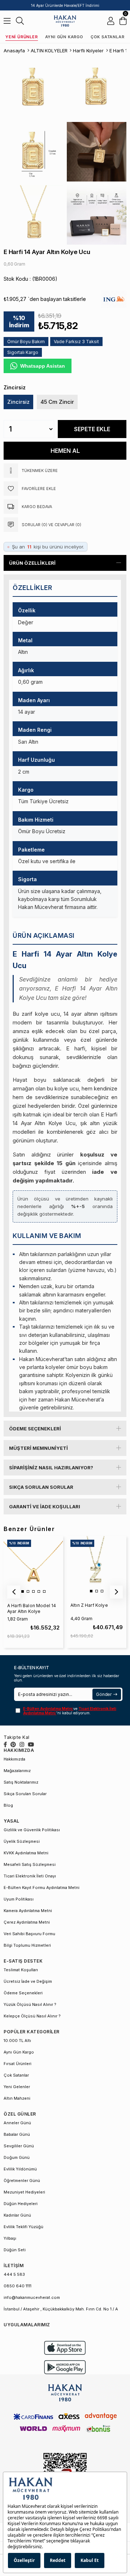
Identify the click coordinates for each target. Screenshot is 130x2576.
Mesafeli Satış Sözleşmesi (30, 1864)
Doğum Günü (17, 2157)
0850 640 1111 (18, 2286)
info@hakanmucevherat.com (32, 2297)
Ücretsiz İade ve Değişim (28, 1981)
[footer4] (65, 2367)
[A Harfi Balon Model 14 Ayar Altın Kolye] (33, 1566)
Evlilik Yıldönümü (20, 2169)
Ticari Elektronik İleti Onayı (30, 1876)
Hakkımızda (14, 1759)
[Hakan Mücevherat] (65, 21)
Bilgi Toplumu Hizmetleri (27, 1945)
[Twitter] (13, 1744)
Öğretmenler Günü (22, 2181)
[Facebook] (5, 1744)
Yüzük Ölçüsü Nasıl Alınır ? (30, 2004)
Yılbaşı (10, 2238)
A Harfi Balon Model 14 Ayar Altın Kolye (32, 1608)
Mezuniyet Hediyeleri (24, 2192)
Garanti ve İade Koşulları (45, 1506)
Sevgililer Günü (19, 2146)
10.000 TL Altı (17, 2041)
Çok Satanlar (108, 37)
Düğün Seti (15, 2250)
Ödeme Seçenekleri (35, 1429)
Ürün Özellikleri (32, 563)
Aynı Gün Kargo (64, 37)
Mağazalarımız (17, 1771)
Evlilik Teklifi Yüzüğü (23, 2227)
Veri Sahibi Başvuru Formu (29, 1934)
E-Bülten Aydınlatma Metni (48, 1709)
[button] (23, 1591)
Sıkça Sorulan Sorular (41, 1487)
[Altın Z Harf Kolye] (96, 1566)
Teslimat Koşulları (21, 1970)
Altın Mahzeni (17, 2098)
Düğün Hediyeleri (21, 2204)
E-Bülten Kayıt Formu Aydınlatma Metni (42, 1888)
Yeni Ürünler (22, 37)
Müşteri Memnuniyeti (38, 1448)
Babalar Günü (17, 2134)
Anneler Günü (17, 2123)
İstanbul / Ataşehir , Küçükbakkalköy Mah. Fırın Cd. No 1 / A (61, 2309)
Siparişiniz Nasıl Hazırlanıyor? (51, 1468)
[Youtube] (31, 1744)
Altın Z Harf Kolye (89, 1605)
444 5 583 (14, 2274)
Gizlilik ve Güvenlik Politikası (32, 1830)
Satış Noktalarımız (21, 1782)
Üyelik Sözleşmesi (22, 1841)
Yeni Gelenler (17, 2087)
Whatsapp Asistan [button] (43, 366)
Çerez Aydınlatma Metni (27, 1922)
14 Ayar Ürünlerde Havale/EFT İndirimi (65, 5)
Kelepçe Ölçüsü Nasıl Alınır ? (32, 2016)
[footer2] (65, 2348)
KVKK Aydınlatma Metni (26, 1853)
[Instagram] (22, 1744)
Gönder (104, 1694)
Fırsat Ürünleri (18, 2064)
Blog (8, 1805)
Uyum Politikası (19, 1899)
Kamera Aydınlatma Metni (28, 1911)
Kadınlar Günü (17, 2215)
